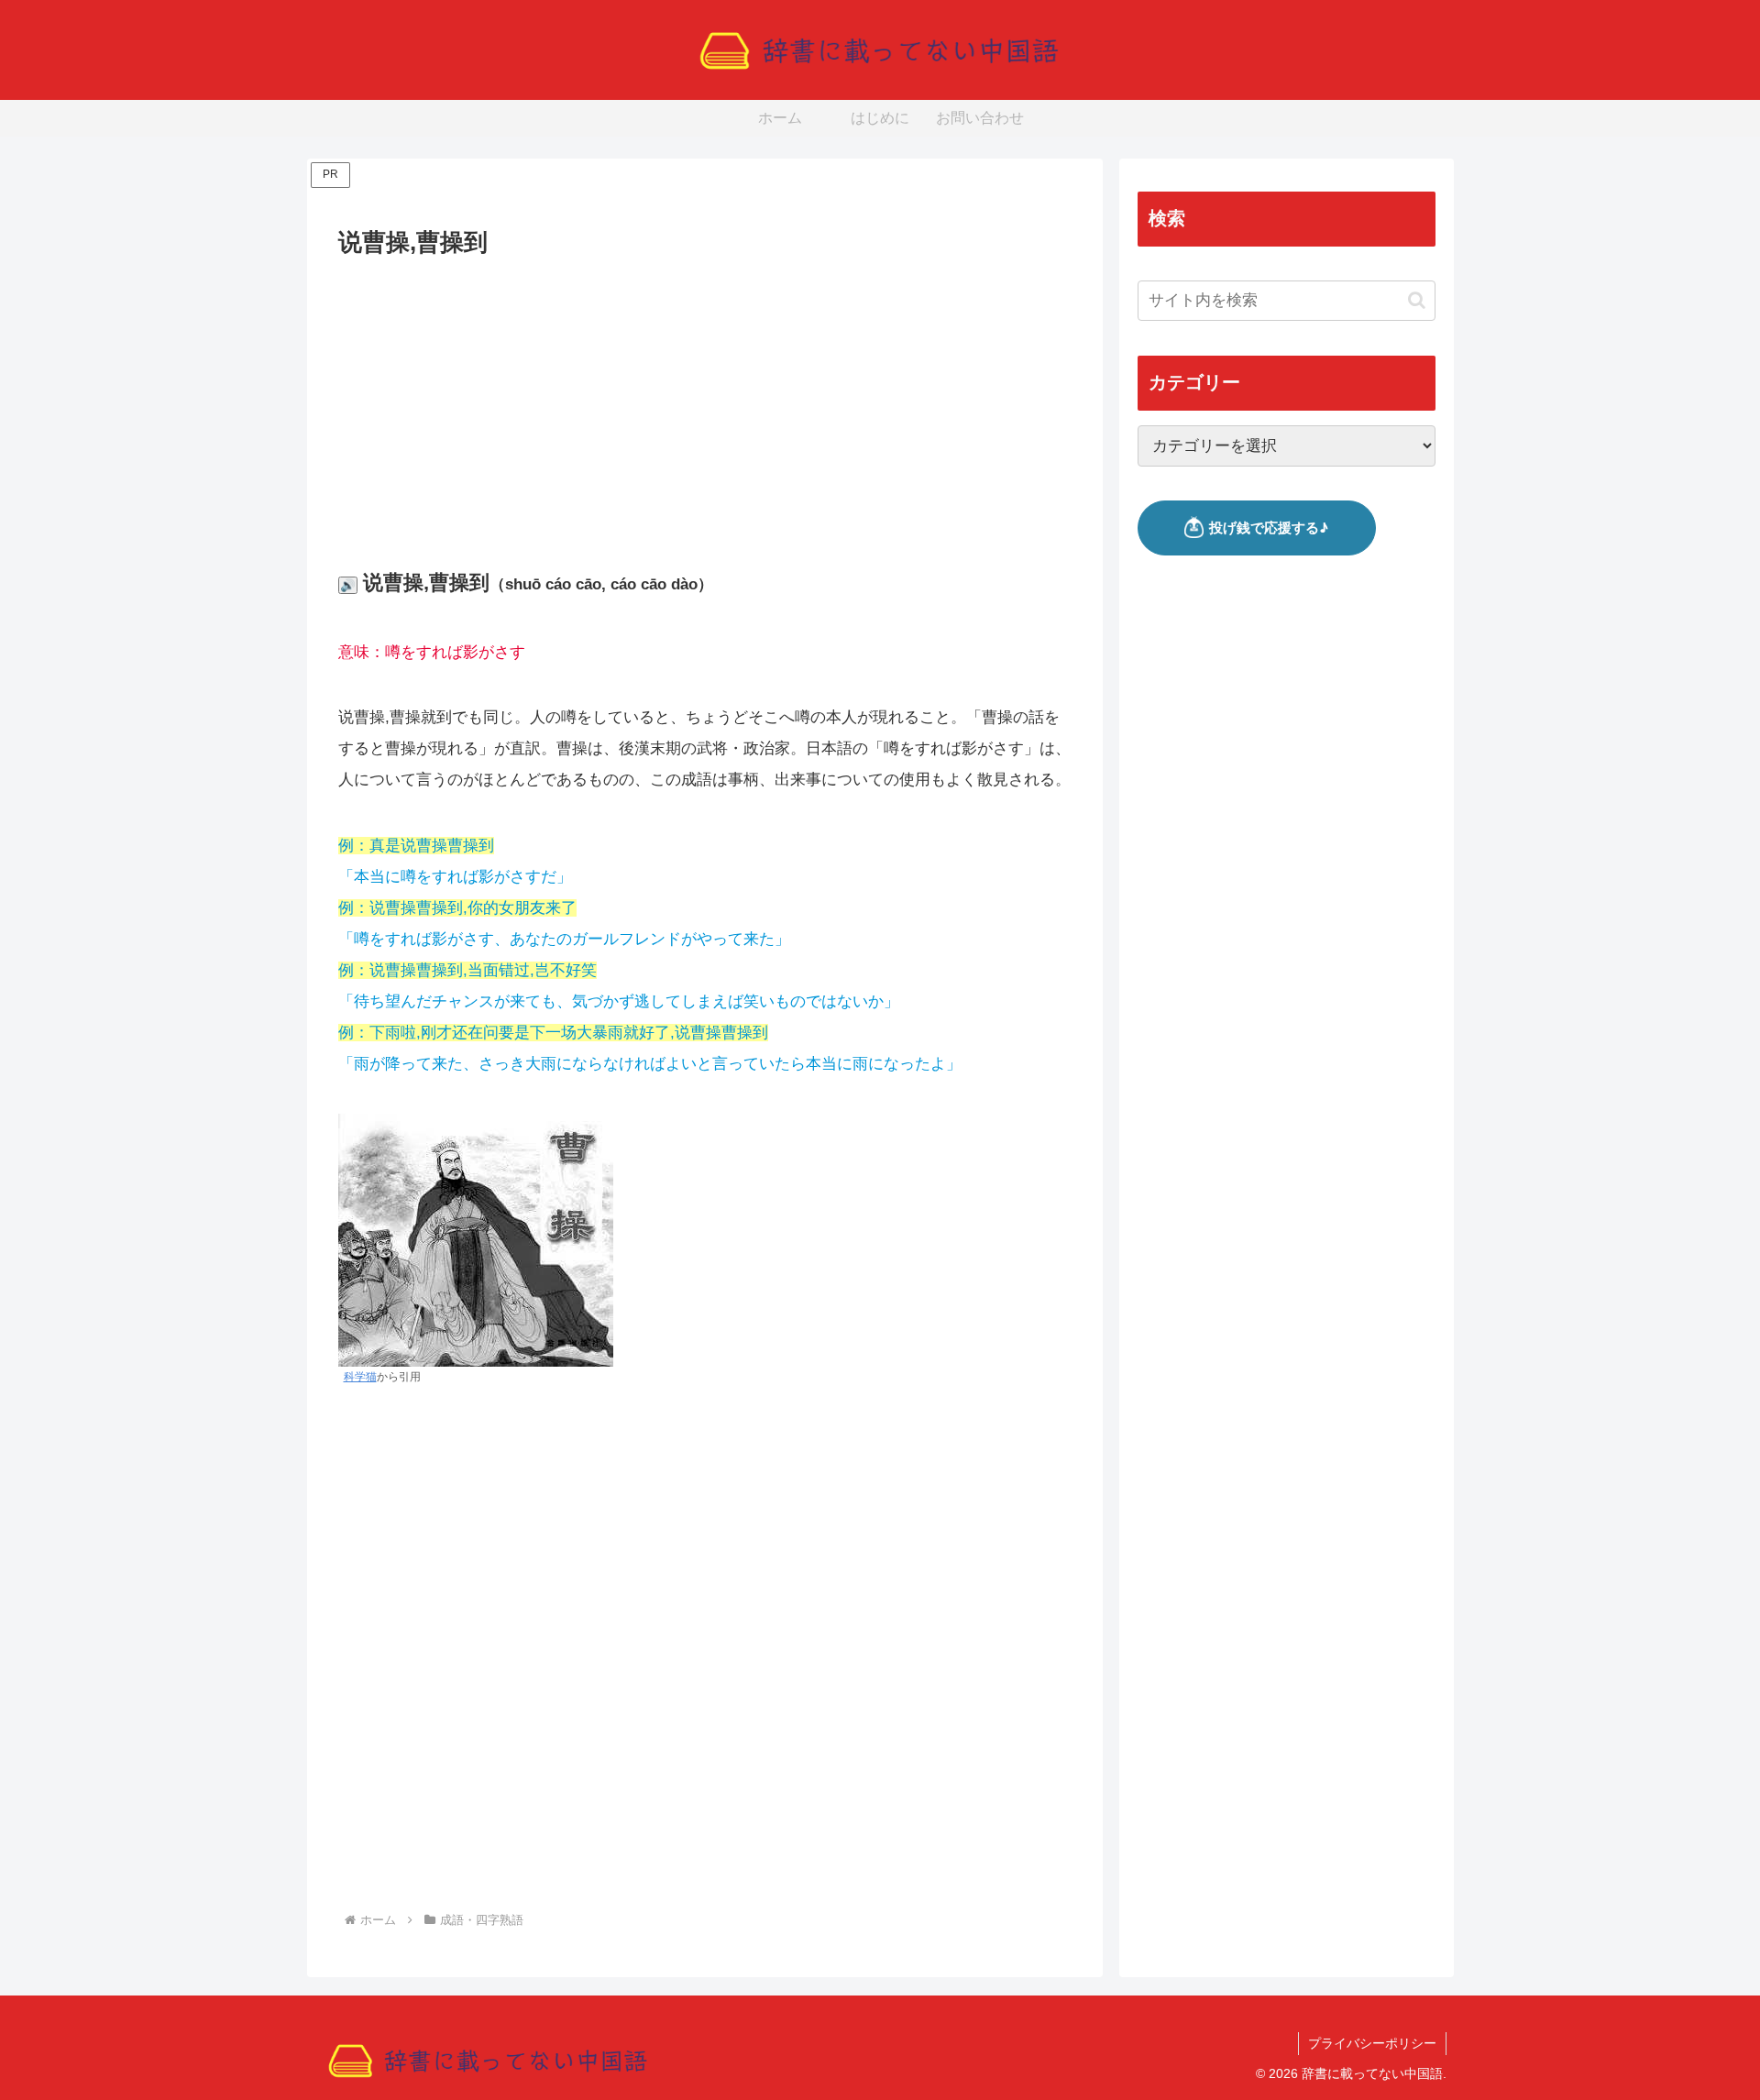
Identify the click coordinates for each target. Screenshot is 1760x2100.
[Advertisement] (705, 400)
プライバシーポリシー (1372, 2043)
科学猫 (360, 1377)
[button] (1417, 300)
